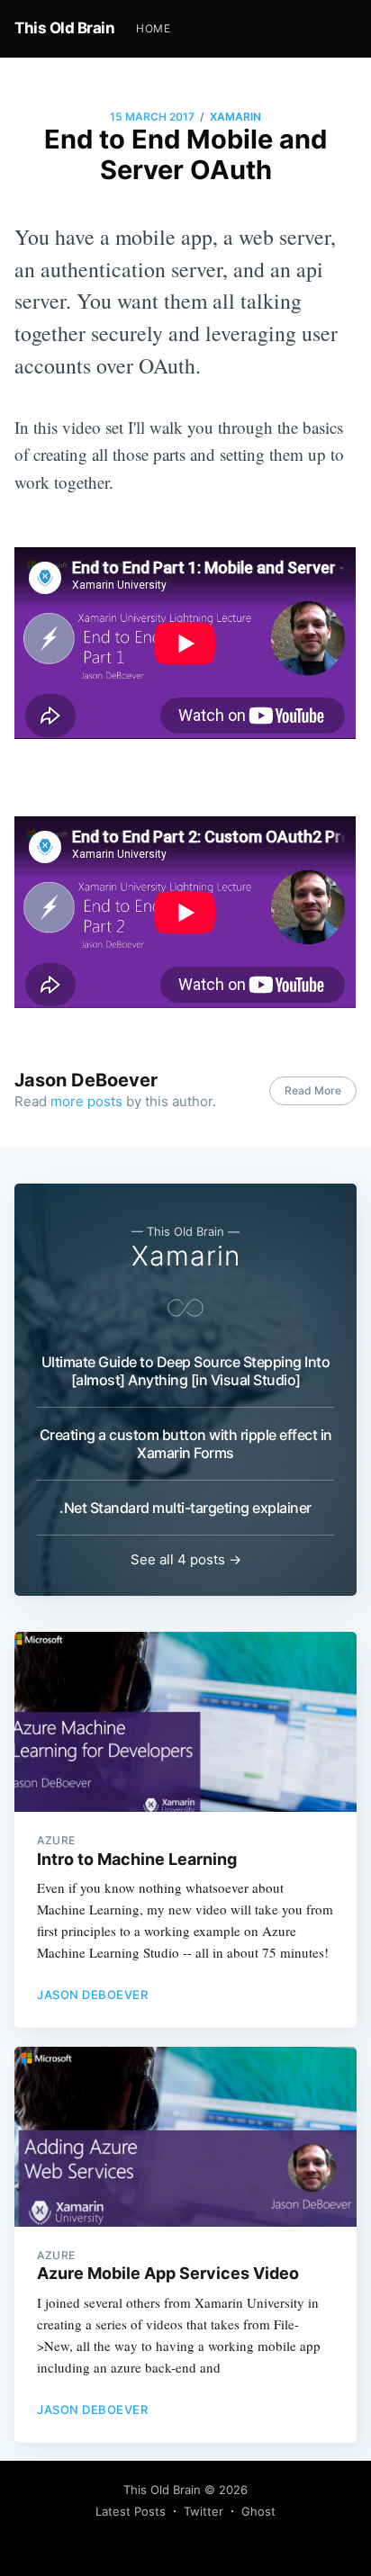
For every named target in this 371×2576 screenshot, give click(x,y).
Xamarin (235, 117)
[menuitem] (153, 28)
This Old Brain (64, 28)
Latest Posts (131, 2511)
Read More (313, 1090)
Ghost (258, 2511)
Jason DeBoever (86, 1080)
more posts (86, 1101)
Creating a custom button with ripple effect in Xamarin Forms (186, 1444)
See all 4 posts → (186, 1559)
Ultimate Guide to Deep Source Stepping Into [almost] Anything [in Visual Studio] (186, 1371)
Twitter (204, 2511)
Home (153, 28)
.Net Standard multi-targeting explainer (185, 1508)
